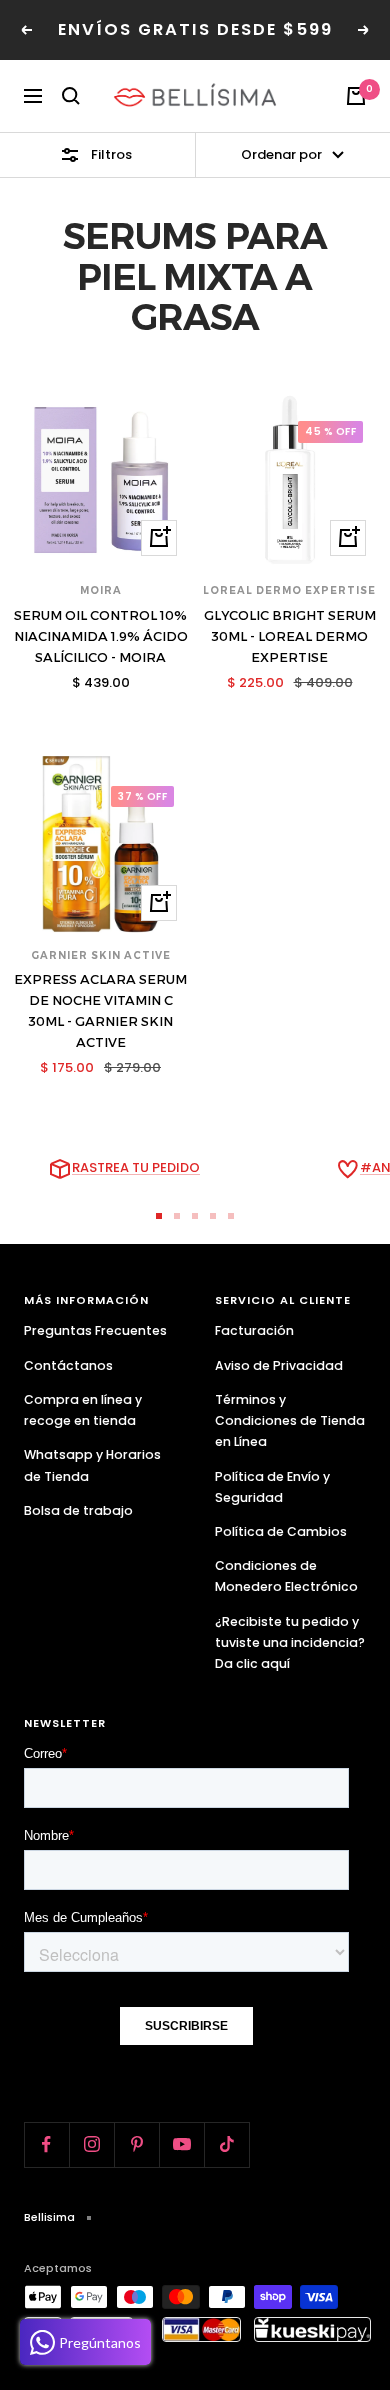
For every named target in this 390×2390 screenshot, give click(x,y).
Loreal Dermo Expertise (289, 590)
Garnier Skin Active (101, 955)
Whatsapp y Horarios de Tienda (92, 1465)
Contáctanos (68, 1365)
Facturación (254, 1330)
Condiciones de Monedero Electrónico (286, 1576)
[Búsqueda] (71, 96)
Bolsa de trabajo (78, 1510)
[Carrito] (356, 96)
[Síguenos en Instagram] (91, 2144)
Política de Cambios (281, 1531)
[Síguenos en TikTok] (226, 2144)
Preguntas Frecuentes (95, 1330)
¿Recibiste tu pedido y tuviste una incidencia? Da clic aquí (290, 1642)
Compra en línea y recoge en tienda (83, 1410)
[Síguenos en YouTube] (181, 2144)
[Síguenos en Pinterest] (136, 2144)
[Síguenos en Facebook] (46, 2144)
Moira (101, 590)
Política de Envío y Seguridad (272, 1487)
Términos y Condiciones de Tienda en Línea (290, 1420)
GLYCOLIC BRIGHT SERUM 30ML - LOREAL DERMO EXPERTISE (290, 636)
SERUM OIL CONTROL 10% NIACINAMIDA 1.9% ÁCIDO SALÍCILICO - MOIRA (101, 636)
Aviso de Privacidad (279, 1365)
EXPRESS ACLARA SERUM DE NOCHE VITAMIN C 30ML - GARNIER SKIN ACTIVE (100, 1010)
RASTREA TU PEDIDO (136, 1167)
